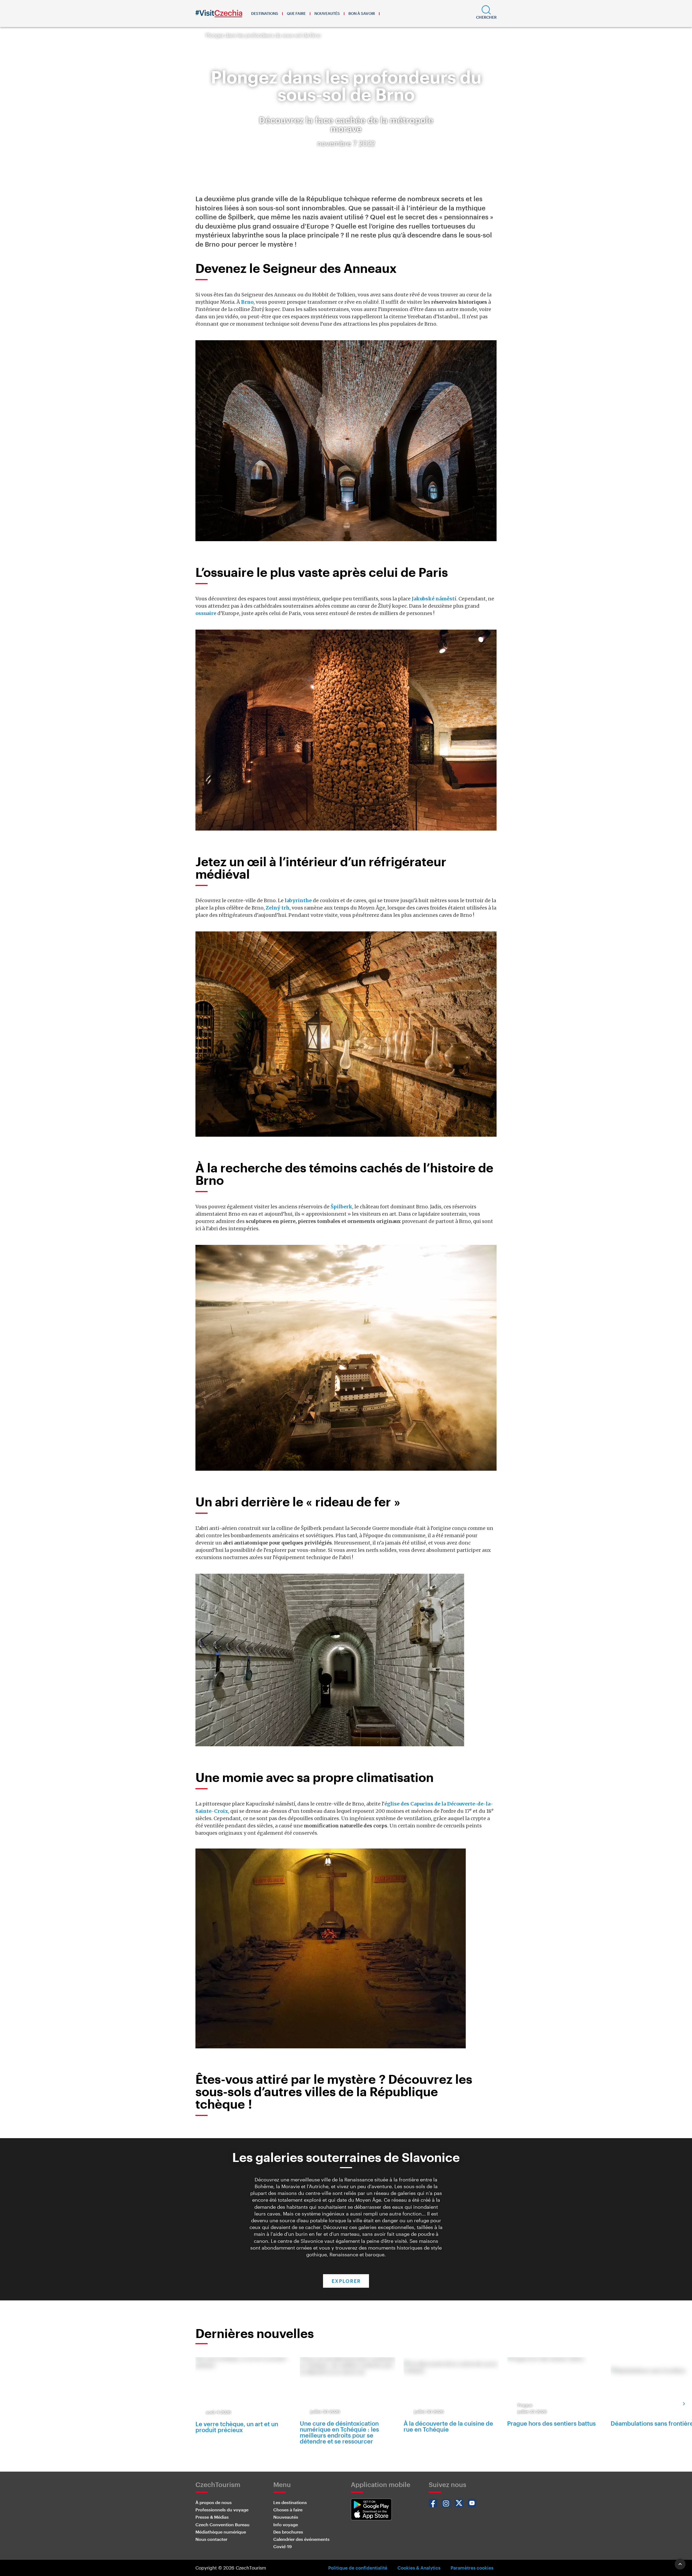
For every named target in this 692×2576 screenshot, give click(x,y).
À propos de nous (214, 2502)
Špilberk (341, 1207)
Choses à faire (288, 2510)
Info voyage (286, 2524)
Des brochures (288, 2532)
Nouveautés (327, 13)
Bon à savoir (362, 13)
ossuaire (206, 613)
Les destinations (290, 2502)
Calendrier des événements (301, 2539)
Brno (247, 302)
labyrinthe (298, 900)
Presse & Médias (212, 2517)
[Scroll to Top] (680, 2564)
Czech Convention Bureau (222, 2524)
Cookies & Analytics (419, 2568)
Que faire (296, 13)
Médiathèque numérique (221, 2532)
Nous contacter (211, 2539)
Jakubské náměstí (434, 599)
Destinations (265, 13)
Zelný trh (278, 908)
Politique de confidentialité (358, 2568)
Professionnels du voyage (222, 2510)
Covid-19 (282, 2546)
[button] (486, 14)
